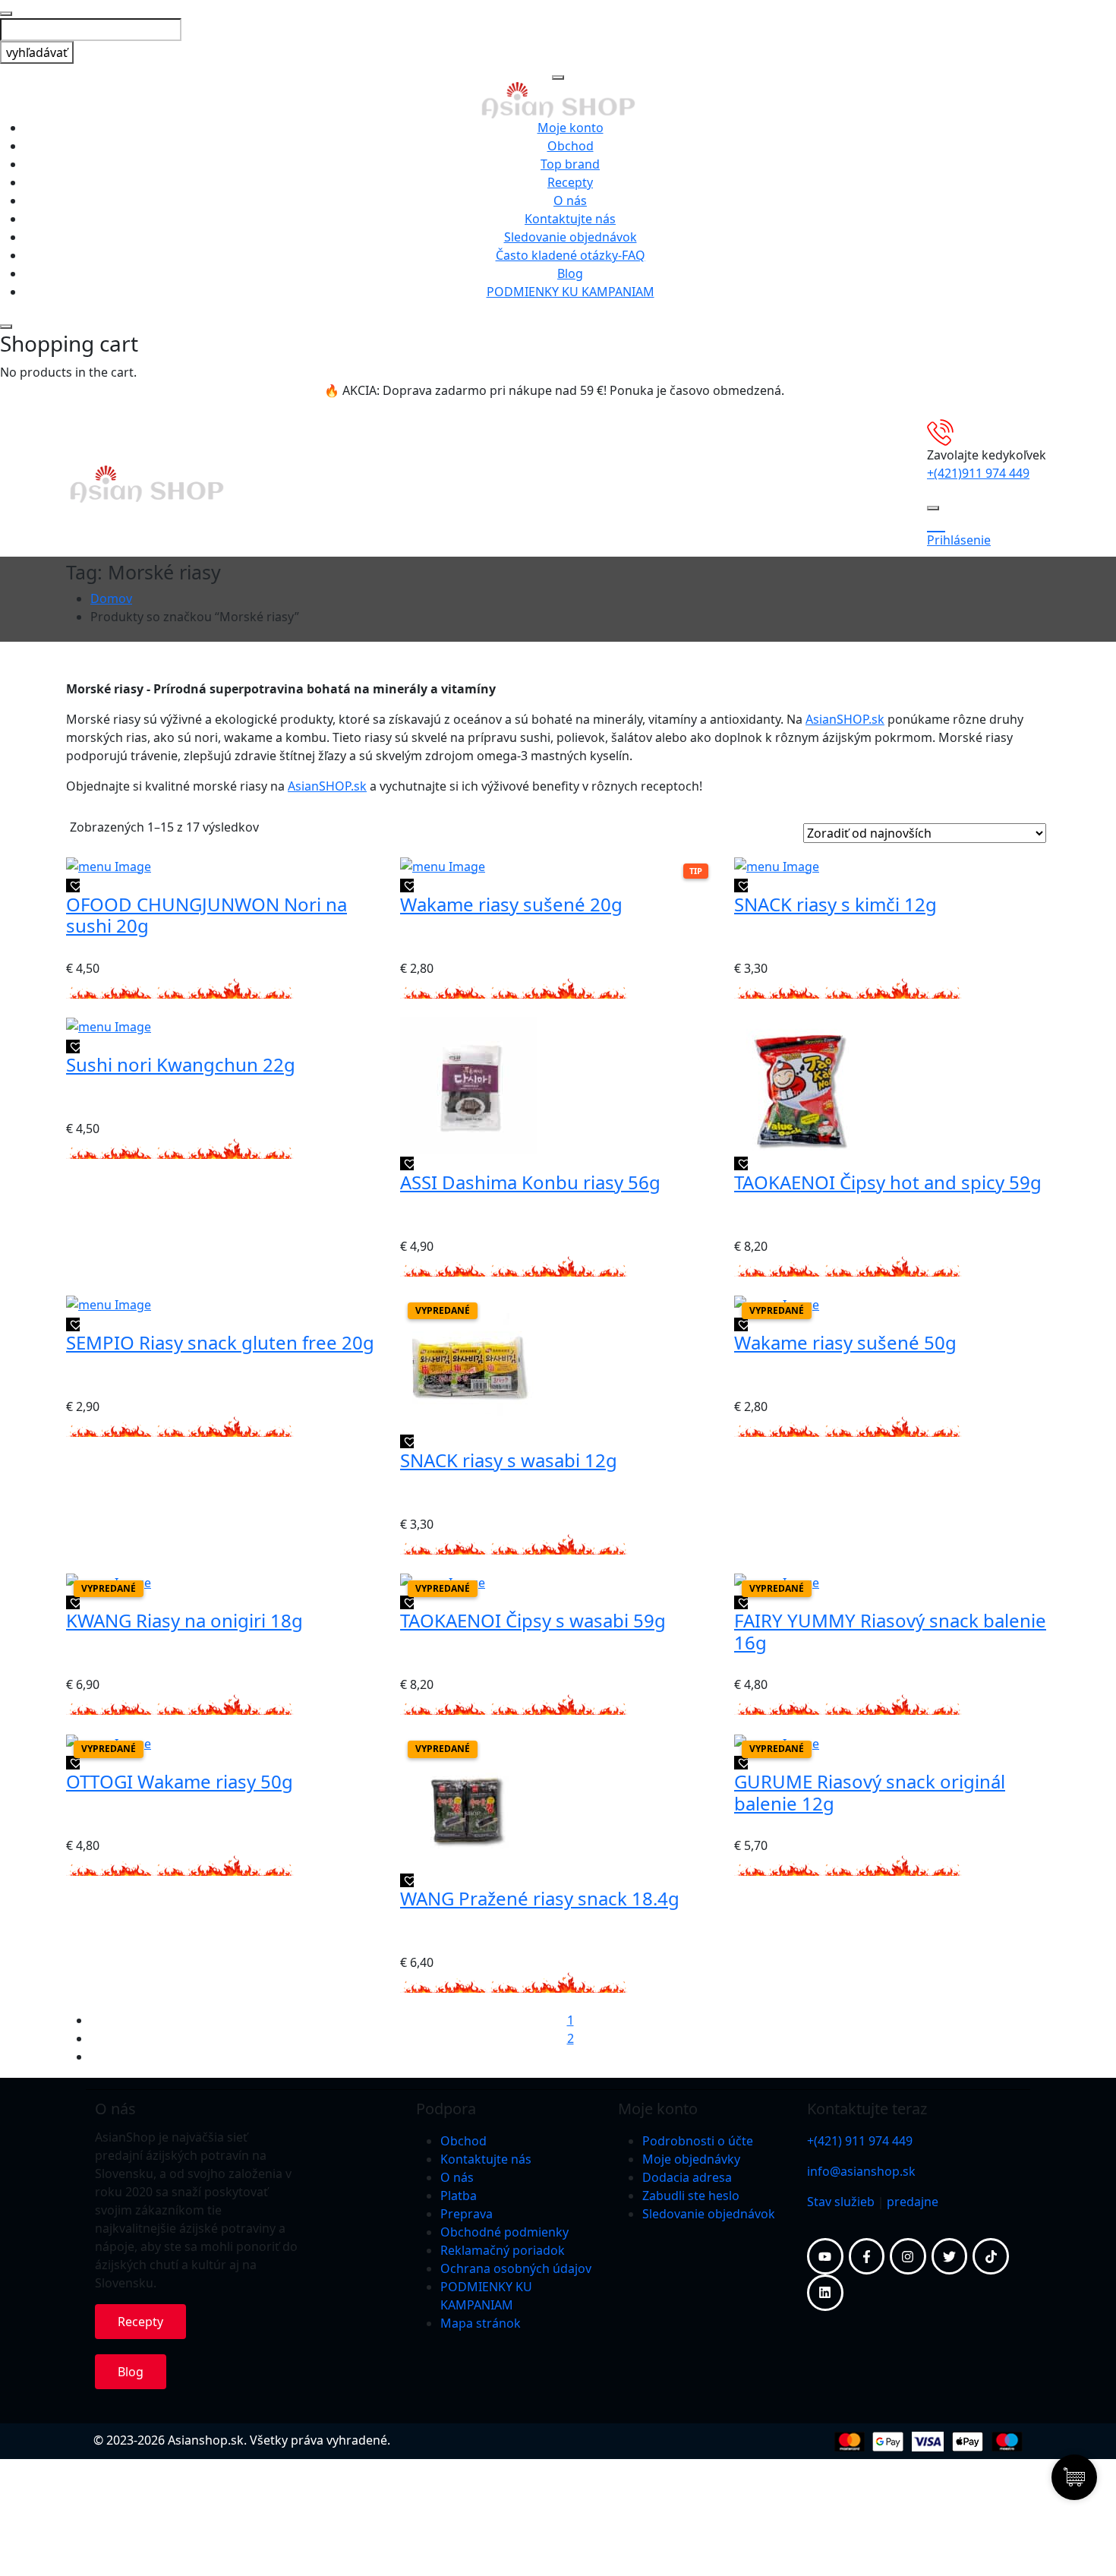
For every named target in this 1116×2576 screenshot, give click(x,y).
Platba (459, 2196)
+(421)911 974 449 (978, 473)
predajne (913, 2202)
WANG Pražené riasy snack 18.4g (540, 1898)
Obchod (571, 146)
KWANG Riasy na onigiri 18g (184, 1620)
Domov (111, 598)
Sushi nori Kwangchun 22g (181, 1064)
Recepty (570, 182)
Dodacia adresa (687, 2177)
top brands (587, 484)
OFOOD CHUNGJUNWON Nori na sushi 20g (206, 915)
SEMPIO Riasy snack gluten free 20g (220, 1342)
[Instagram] (908, 2256)
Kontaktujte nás (570, 219)
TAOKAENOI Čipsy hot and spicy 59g (888, 1182)
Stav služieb (841, 2202)
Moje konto (571, 128)
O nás (570, 200)
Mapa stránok (481, 2323)
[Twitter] (950, 2256)
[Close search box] (6, 14)
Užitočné (348, 484)
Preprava (467, 2214)
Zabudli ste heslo (691, 2196)
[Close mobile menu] (558, 77)
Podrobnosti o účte (698, 2141)
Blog (570, 273)
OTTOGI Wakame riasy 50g (180, 1781)
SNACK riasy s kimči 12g (835, 904)
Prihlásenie (959, 540)
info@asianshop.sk (861, 2171)
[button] (73, 885)
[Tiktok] (991, 2256)
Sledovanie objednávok (571, 237)
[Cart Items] (987, 522)
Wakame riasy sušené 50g (845, 1342)
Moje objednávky (691, 2159)
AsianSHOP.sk (845, 719)
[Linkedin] (825, 2293)
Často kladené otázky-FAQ (571, 255)
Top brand (570, 164)
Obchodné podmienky (504, 2232)
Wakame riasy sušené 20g (511, 904)
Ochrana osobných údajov (516, 2268)
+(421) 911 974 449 (860, 2141)
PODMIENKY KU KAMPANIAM (571, 292)
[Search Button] (933, 508)
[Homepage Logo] (558, 99)
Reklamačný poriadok (503, 2250)
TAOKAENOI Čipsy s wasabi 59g (533, 1620)
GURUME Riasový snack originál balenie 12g (870, 1792)
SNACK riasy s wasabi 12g (509, 1460)
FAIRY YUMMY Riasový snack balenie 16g (890, 1631)
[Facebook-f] (867, 2256)
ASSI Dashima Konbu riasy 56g (530, 1182)
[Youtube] (825, 2256)
